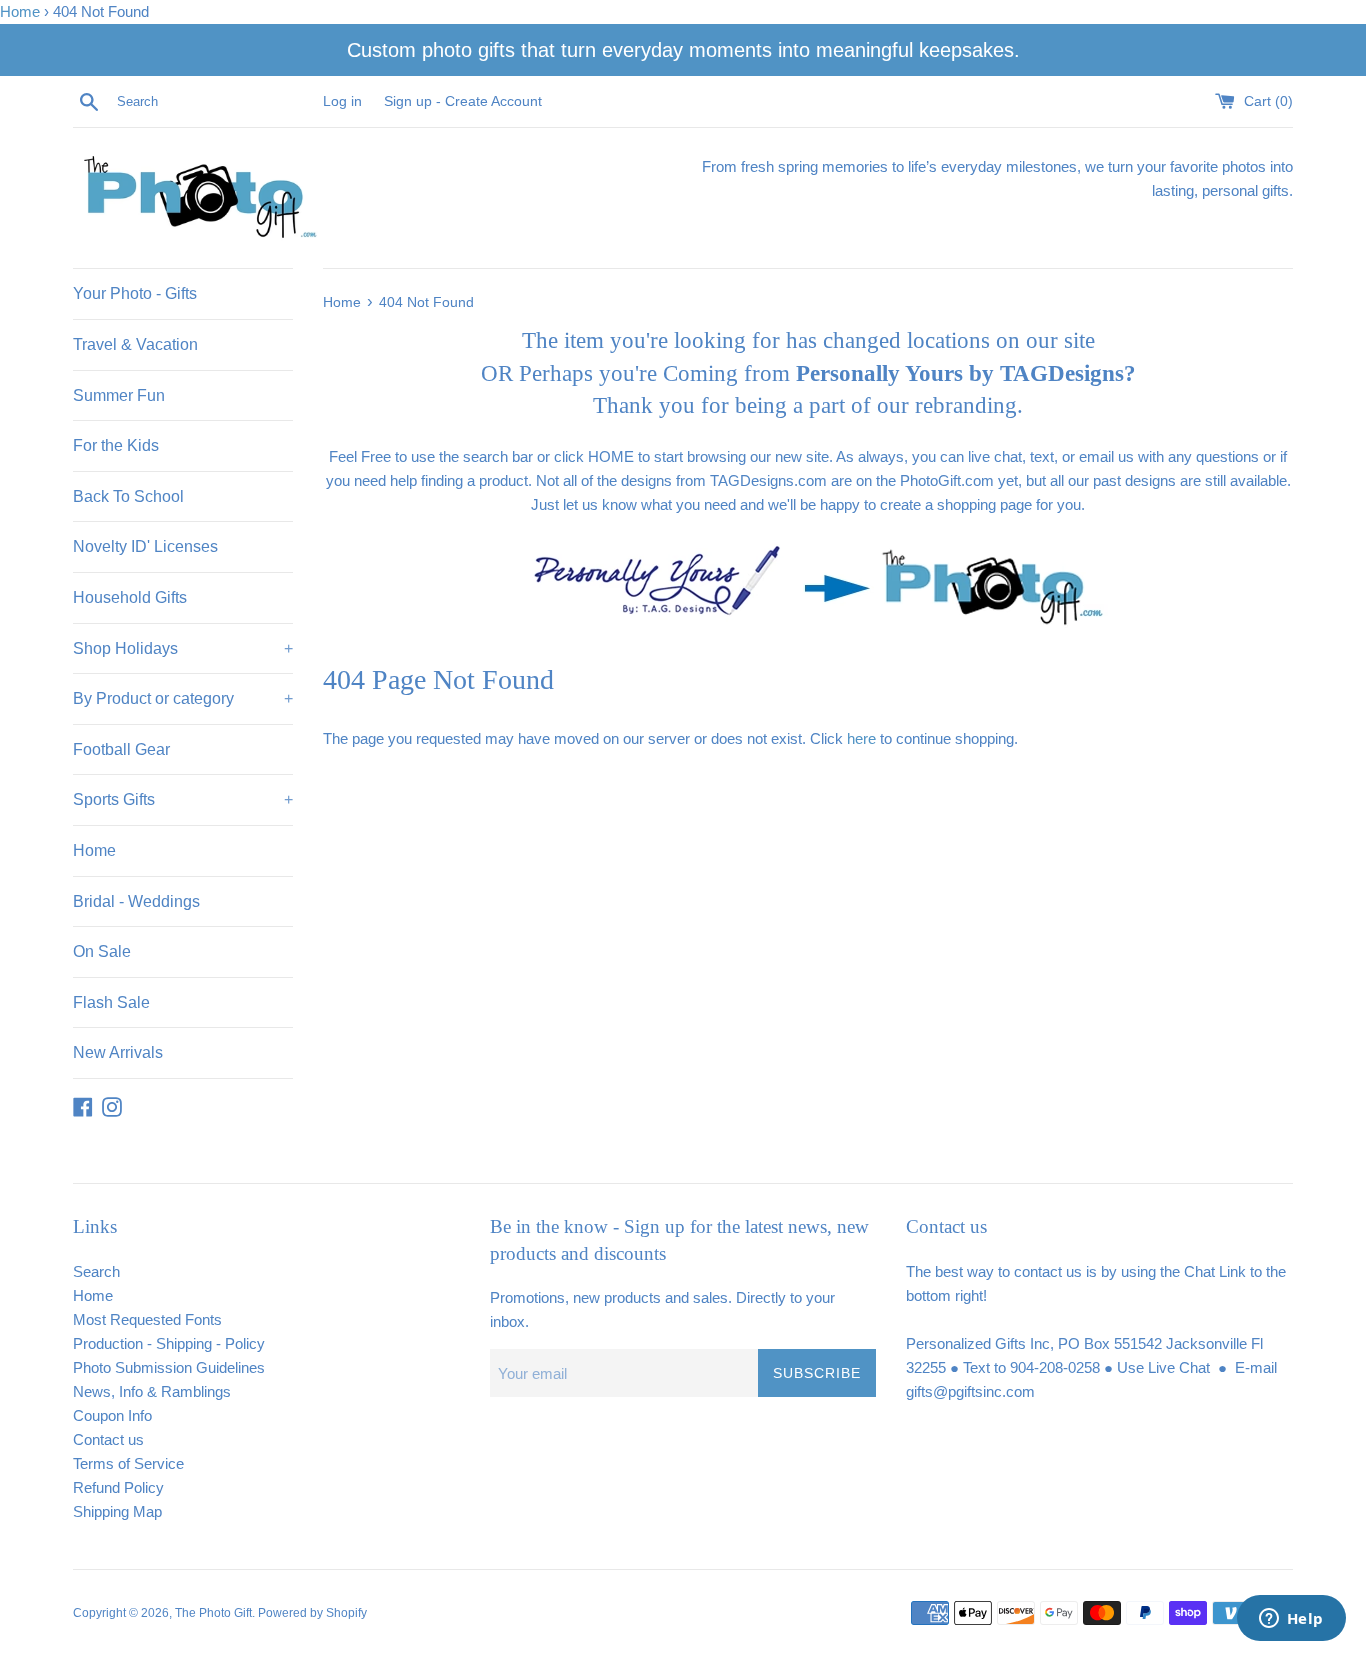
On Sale (102, 951)
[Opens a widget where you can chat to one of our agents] (1291, 1620)
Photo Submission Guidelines (169, 1367)
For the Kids (116, 445)
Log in (342, 101)
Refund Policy (118, 1487)
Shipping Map (117, 1511)
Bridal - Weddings (136, 901)
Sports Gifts (183, 799)
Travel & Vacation (135, 344)
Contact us (108, 1439)
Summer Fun (119, 395)
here (861, 738)
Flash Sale (111, 1002)
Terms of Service (128, 1463)
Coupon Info (112, 1415)
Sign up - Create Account (463, 101)
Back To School (128, 496)
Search (96, 1271)
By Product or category (183, 698)
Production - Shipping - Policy (169, 1343)
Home (20, 11)
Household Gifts (130, 597)
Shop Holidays (183, 648)
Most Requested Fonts (147, 1319)
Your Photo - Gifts (135, 293)
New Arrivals (118, 1052)
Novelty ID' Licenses (145, 546)
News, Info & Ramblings (152, 1391)
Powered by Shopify (312, 1613)
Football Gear (121, 749)
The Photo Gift (213, 1613)
